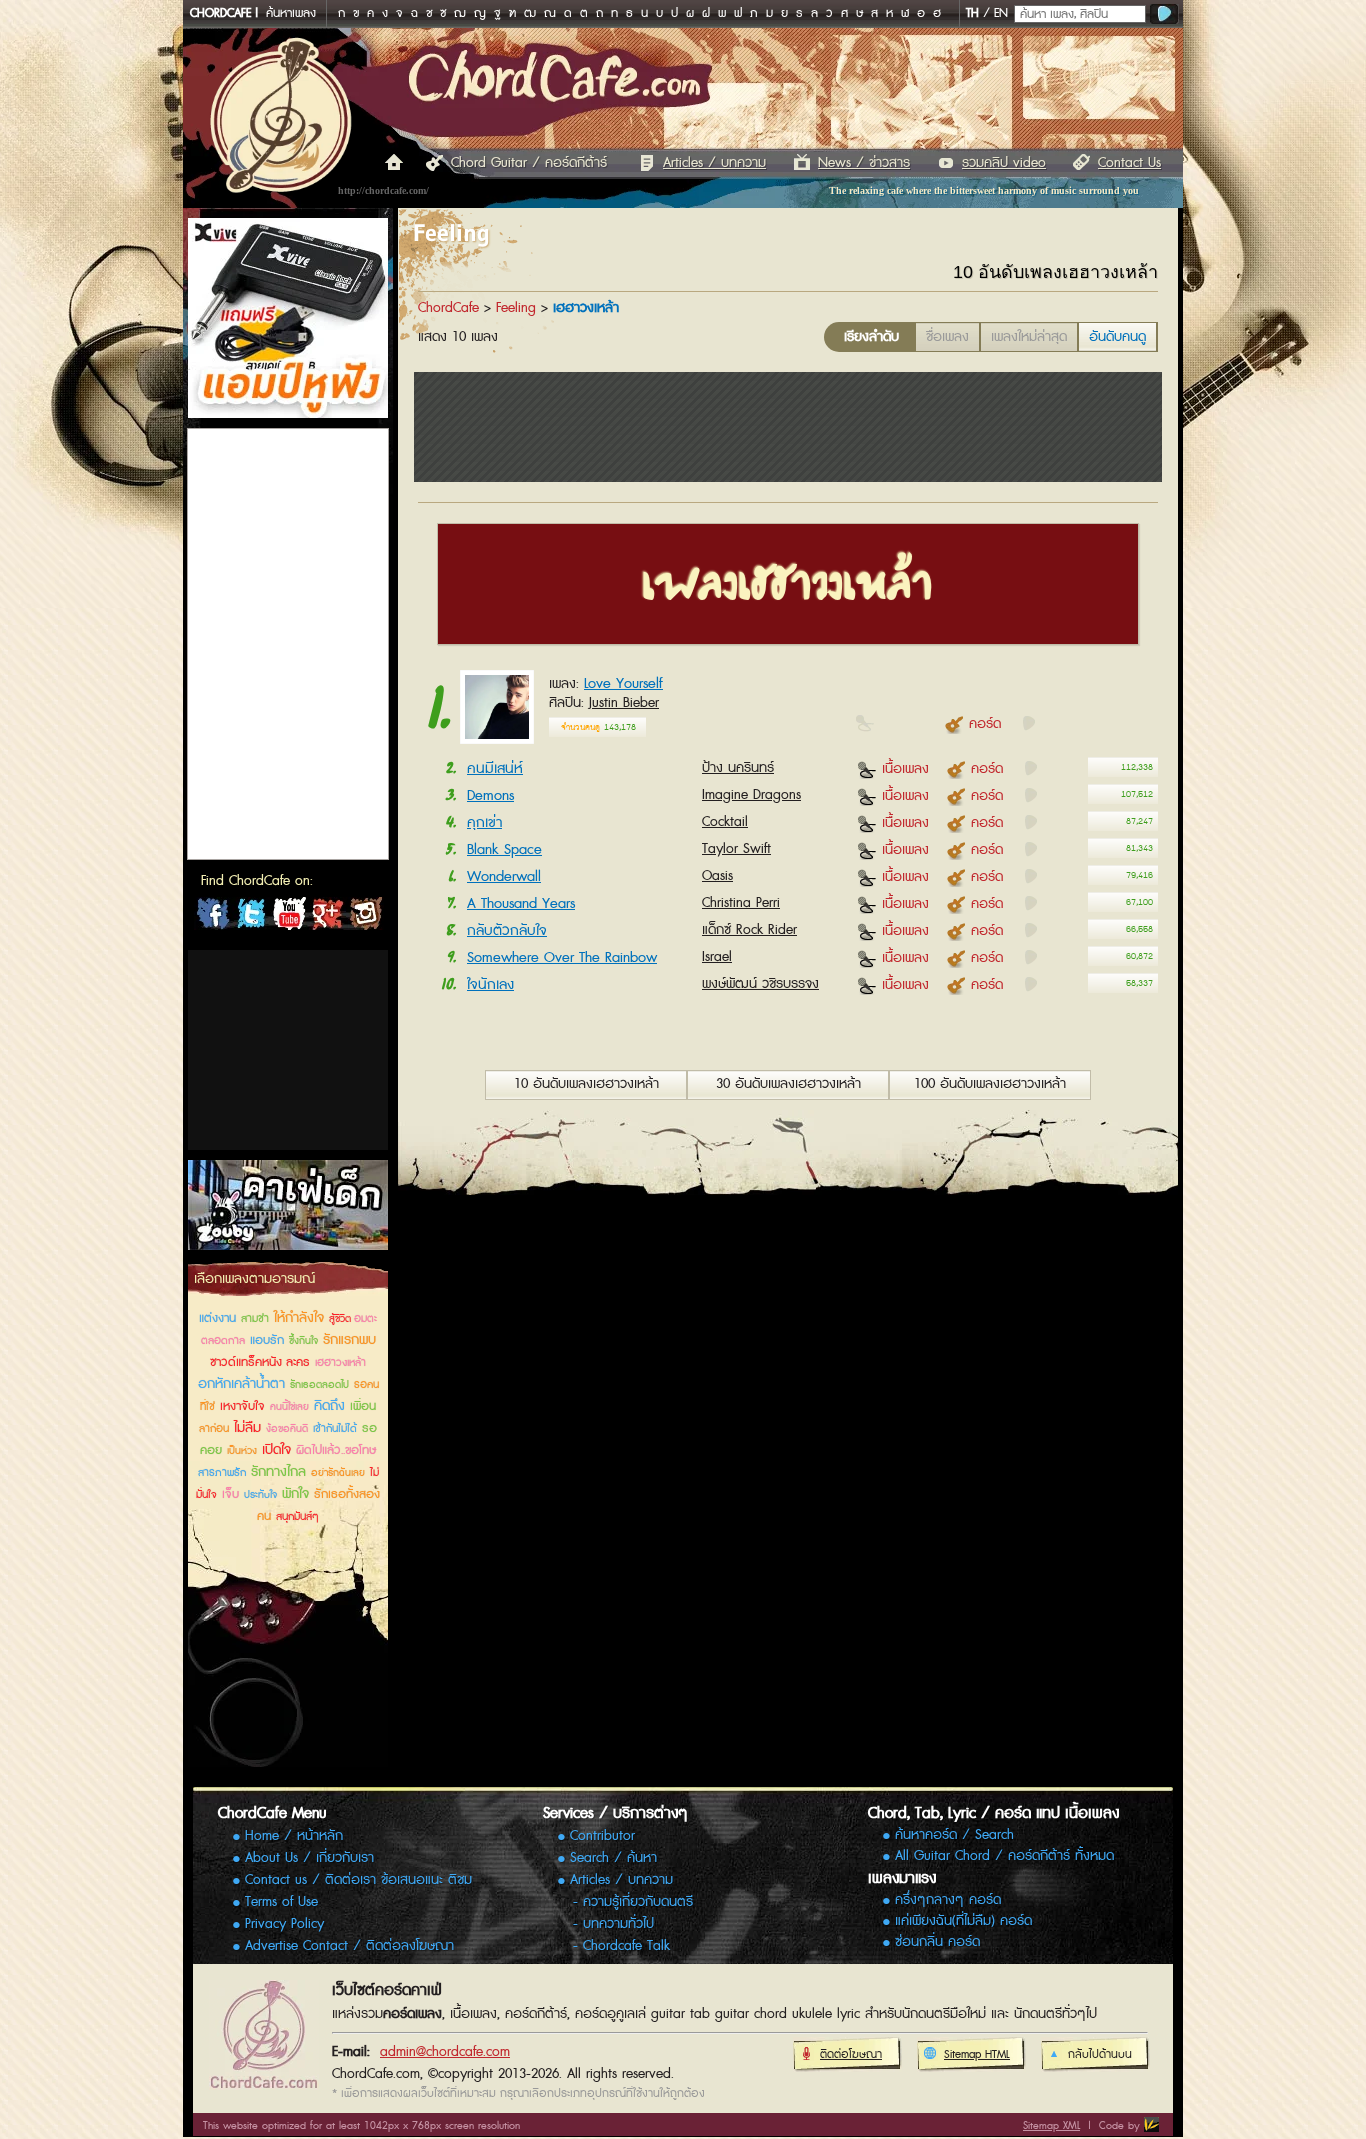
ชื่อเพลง (947, 337)
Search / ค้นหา (613, 1858)
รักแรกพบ (349, 1340)
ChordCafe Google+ (327, 918)
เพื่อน (363, 1406)
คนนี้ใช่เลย (289, 1407)
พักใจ (295, 1494)
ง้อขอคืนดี (287, 1429)
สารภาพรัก (222, 1472)
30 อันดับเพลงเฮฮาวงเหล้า (788, 1084)
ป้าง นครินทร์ (738, 768)
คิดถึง (329, 1406)
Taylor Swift (736, 849)
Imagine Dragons (751, 795)
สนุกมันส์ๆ (297, 1516)
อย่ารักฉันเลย (338, 1473)
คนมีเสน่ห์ (495, 768)
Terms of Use (281, 1902)
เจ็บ (230, 1494)
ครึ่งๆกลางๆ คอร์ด (948, 1900)
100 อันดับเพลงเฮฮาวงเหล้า (990, 1084)
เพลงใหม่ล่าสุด (1029, 337)
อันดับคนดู (1117, 337)
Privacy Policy (284, 1924)
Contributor (602, 1836)
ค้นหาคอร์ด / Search (954, 1835)
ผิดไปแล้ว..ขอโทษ (336, 1450)
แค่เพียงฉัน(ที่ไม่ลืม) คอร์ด (963, 1921)
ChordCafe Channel (289, 918)
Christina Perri (741, 903)
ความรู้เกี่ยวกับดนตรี (638, 1902)
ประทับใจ (260, 1495)
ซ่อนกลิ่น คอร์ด (937, 1942)
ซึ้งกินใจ (303, 1341)
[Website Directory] (1151, 2124)
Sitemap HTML (977, 2055)
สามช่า (255, 1318)
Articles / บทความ (714, 163)
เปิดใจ (276, 1450)
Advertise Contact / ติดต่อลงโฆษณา (349, 1946)
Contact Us (1129, 163)
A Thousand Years (521, 903)
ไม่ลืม (247, 1428)
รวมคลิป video (1004, 163)
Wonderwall (504, 876)
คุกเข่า (484, 822)
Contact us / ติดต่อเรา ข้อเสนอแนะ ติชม (358, 1880)
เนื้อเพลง (905, 768)
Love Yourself (623, 683)
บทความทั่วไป (618, 1924)
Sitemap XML (1051, 2125)
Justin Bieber (624, 703)
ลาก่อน (214, 1428)
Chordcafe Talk (626, 1946)
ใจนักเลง (490, 984)
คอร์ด (985, 723)
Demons (490, 795)
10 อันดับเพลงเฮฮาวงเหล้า (586, 1084)
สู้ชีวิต (341, 1319)
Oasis (717, 876)
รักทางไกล (278, 1472)
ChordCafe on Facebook (213, 918)
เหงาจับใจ (242, 1406)
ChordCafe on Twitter (251, 918)
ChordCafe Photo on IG (365, 918)
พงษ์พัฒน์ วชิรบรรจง (760, 984)
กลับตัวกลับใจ (507, 930)
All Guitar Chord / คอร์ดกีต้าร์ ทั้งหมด (1004, 1856)
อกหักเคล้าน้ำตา (241, 1384)
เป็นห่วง (242, 1451)
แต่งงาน (217, 1318)
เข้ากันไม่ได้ (335, 1428)
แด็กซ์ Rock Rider (749, 930)
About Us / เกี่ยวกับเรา (309, 1858)
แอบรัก (267, 1340)
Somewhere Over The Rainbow (562, 957)
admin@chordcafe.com (445, 2052)
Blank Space (504, 849)
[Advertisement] (288, 1050)
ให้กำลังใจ (299, 1318)
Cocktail (725, 822)
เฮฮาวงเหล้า (340, 1362)
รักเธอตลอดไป (319, 1385)
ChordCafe (448, 308)
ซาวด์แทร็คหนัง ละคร (260, 1362)
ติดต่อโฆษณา (851, 2055)
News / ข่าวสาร (864, 163)
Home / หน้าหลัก (294, 1836)
